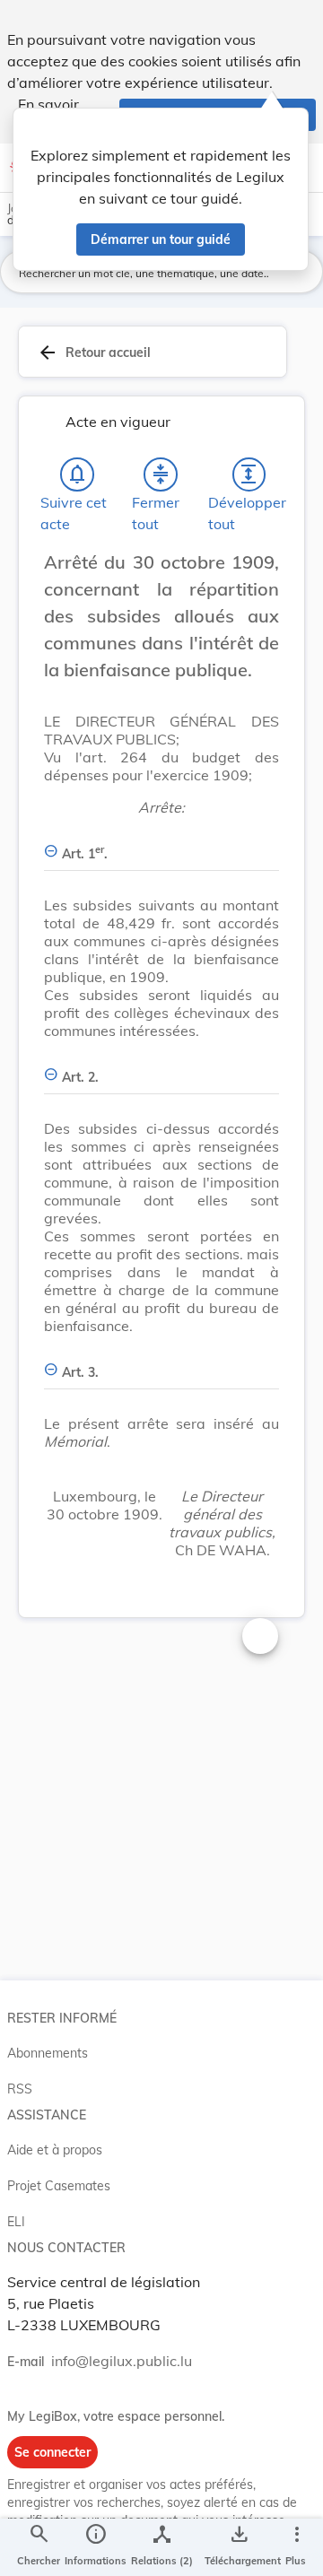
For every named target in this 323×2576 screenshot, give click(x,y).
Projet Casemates (59, 2186)
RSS (20, 2089)
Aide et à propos (55, 2150)
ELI (16, 2222)
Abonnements (48, 2053)
